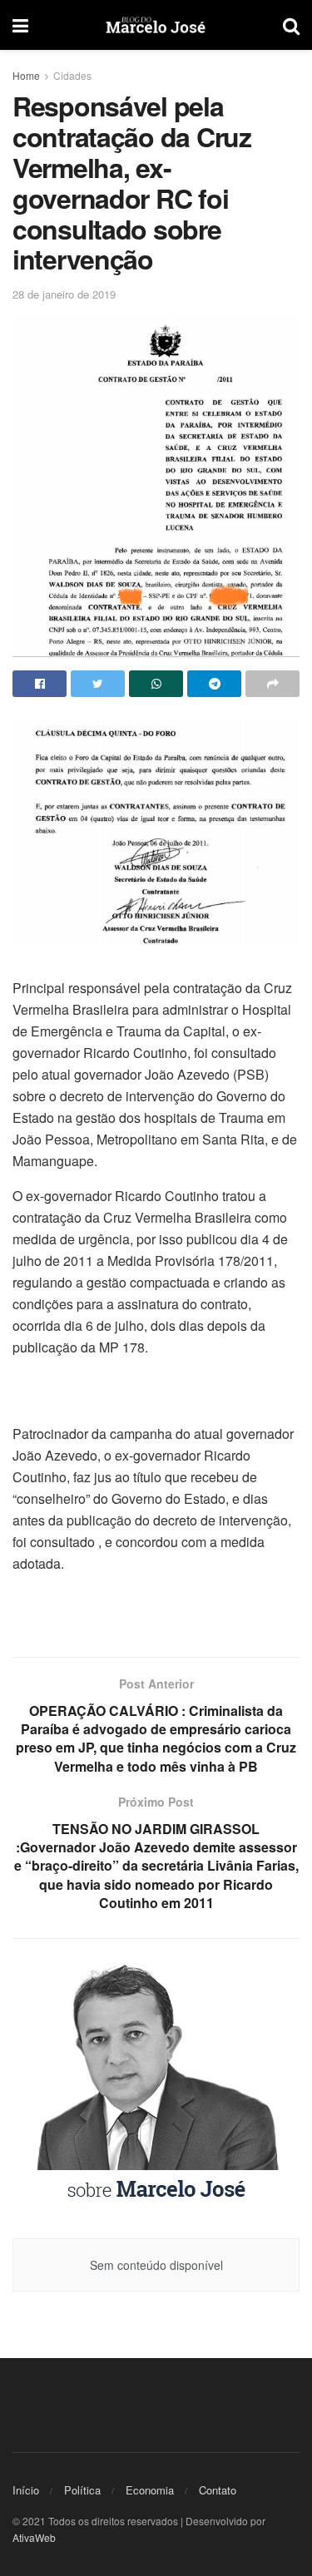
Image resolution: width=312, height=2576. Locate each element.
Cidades (72, 75)
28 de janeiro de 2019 (64, 294)
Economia (150, 2490)
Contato (218, 2490)
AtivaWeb (34, 2537)
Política (82, 2490)
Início (26, 2490)
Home (26, 75)
